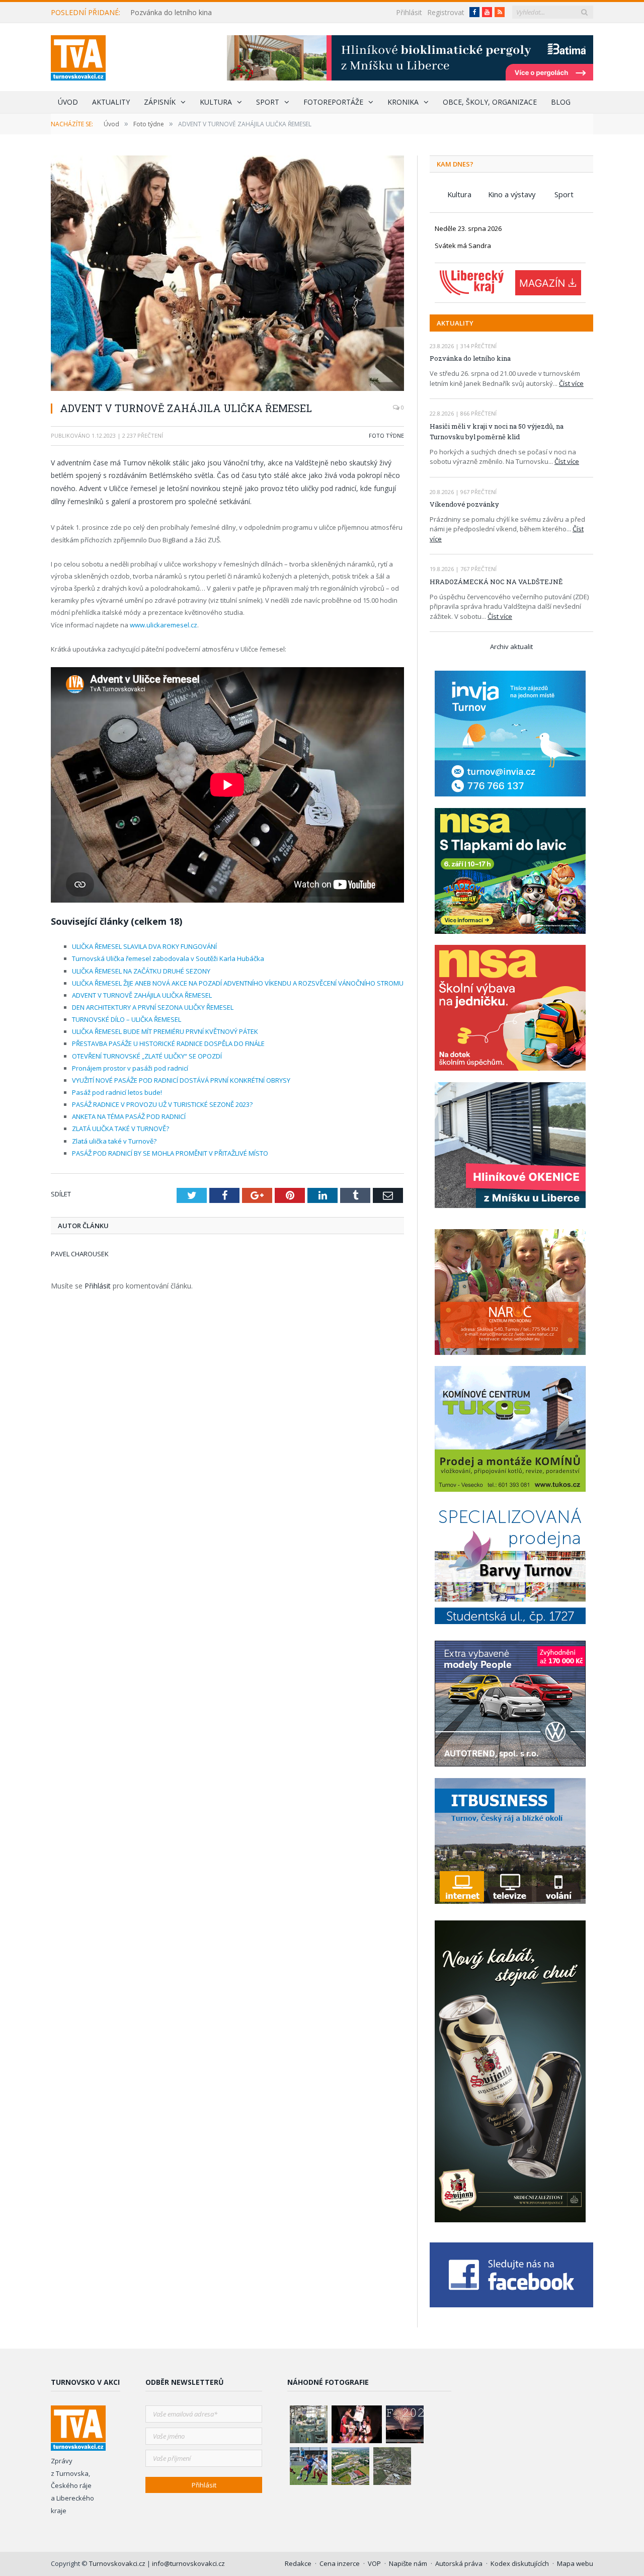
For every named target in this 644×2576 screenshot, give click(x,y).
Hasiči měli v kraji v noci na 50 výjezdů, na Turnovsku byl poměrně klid (497, 431)
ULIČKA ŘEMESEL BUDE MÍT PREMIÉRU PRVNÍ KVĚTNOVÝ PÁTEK (165, 1031)
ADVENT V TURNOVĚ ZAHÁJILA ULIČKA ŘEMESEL (142, 995)
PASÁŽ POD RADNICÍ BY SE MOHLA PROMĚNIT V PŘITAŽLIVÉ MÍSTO (170, 1153)
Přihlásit (409, 12)
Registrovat (446, 12)
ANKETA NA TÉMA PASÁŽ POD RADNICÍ (129, 1116)
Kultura (216, 102)
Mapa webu (575, 2563)
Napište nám (408, 2563)
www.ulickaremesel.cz (164, 625)
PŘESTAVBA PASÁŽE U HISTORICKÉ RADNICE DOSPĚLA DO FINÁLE (168, 1043)
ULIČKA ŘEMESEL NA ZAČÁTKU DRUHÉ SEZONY (141, 971)
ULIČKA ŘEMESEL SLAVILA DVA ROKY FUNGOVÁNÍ (144, 946)
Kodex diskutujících (520, 2563)
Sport (268, 102)
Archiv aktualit (511, 647)
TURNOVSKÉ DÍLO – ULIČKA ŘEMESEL (127, 1019)
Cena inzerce (340, 2563)
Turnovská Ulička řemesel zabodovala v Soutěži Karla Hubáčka (168, 958)
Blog (561, 102)
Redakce (298, 2563)
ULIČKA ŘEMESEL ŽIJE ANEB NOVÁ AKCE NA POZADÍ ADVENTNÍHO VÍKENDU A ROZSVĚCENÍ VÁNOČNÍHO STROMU (238, 983)
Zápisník (160, 102)
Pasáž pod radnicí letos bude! (117, 1092)
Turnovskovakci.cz (118, 2563)
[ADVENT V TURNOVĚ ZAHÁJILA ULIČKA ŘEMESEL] (227, 274)
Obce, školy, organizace (490, 102)
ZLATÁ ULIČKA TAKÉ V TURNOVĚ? (120, 1129)
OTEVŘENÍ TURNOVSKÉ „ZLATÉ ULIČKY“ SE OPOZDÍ (147, 1056)
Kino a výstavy (512, 194)
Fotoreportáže (333, 102)
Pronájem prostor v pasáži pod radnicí (130, 1068)
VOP (374, 2563)
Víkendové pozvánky (464, 504)
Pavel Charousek (80, 1254)
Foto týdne (386, 435)
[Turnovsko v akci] (78, 56)
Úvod (68, 102)
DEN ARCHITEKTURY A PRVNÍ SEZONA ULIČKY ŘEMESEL (153, 1007)
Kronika (403, 102)
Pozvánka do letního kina (171, 13)
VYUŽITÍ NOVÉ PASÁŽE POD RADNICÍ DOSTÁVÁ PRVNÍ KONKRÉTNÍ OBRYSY (181, 1080)
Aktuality (111, 102)
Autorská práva (459, 2563)
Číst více (571, 383)
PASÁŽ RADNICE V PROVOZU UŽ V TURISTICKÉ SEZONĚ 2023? (162, 1104)
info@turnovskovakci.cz (188, 2563)
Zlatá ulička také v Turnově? (114, 1141)
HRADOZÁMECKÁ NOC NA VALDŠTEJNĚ (496, 582)
